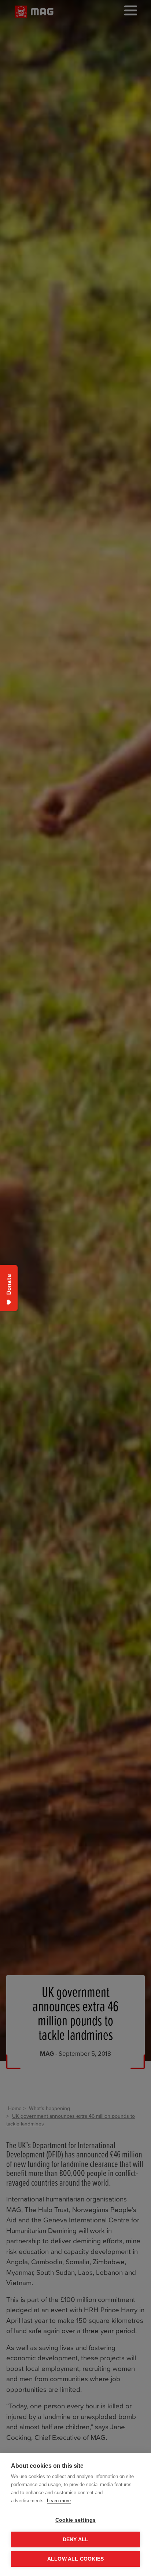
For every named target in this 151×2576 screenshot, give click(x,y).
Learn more (59, 2501)
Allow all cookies (75, 2559)
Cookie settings (76, 2520)
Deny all (76, 2539)
